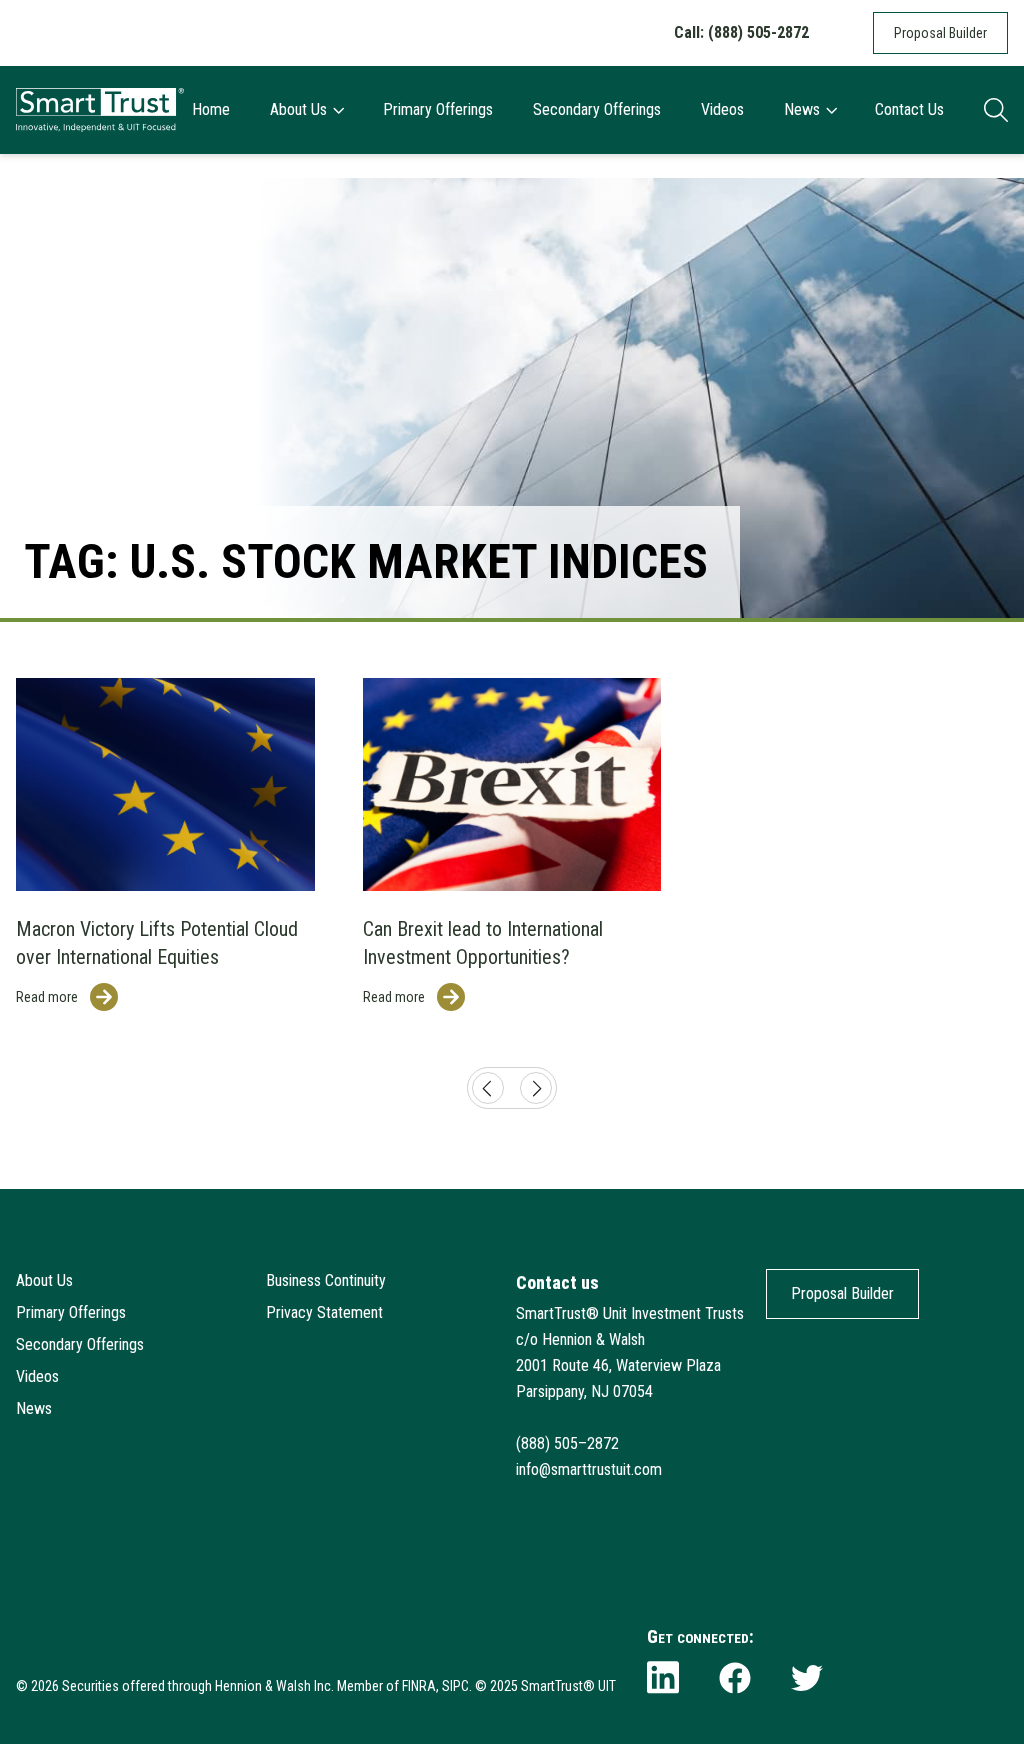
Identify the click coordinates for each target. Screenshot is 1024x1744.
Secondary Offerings (597, 109)
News (802, 109)
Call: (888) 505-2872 (741, 32)
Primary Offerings (438, 109)
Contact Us (909, 109)
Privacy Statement (324, 1312)
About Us (298, 109)
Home (211, 109)
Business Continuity (326, 1280)
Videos (722, 109)
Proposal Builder (940, 33)
